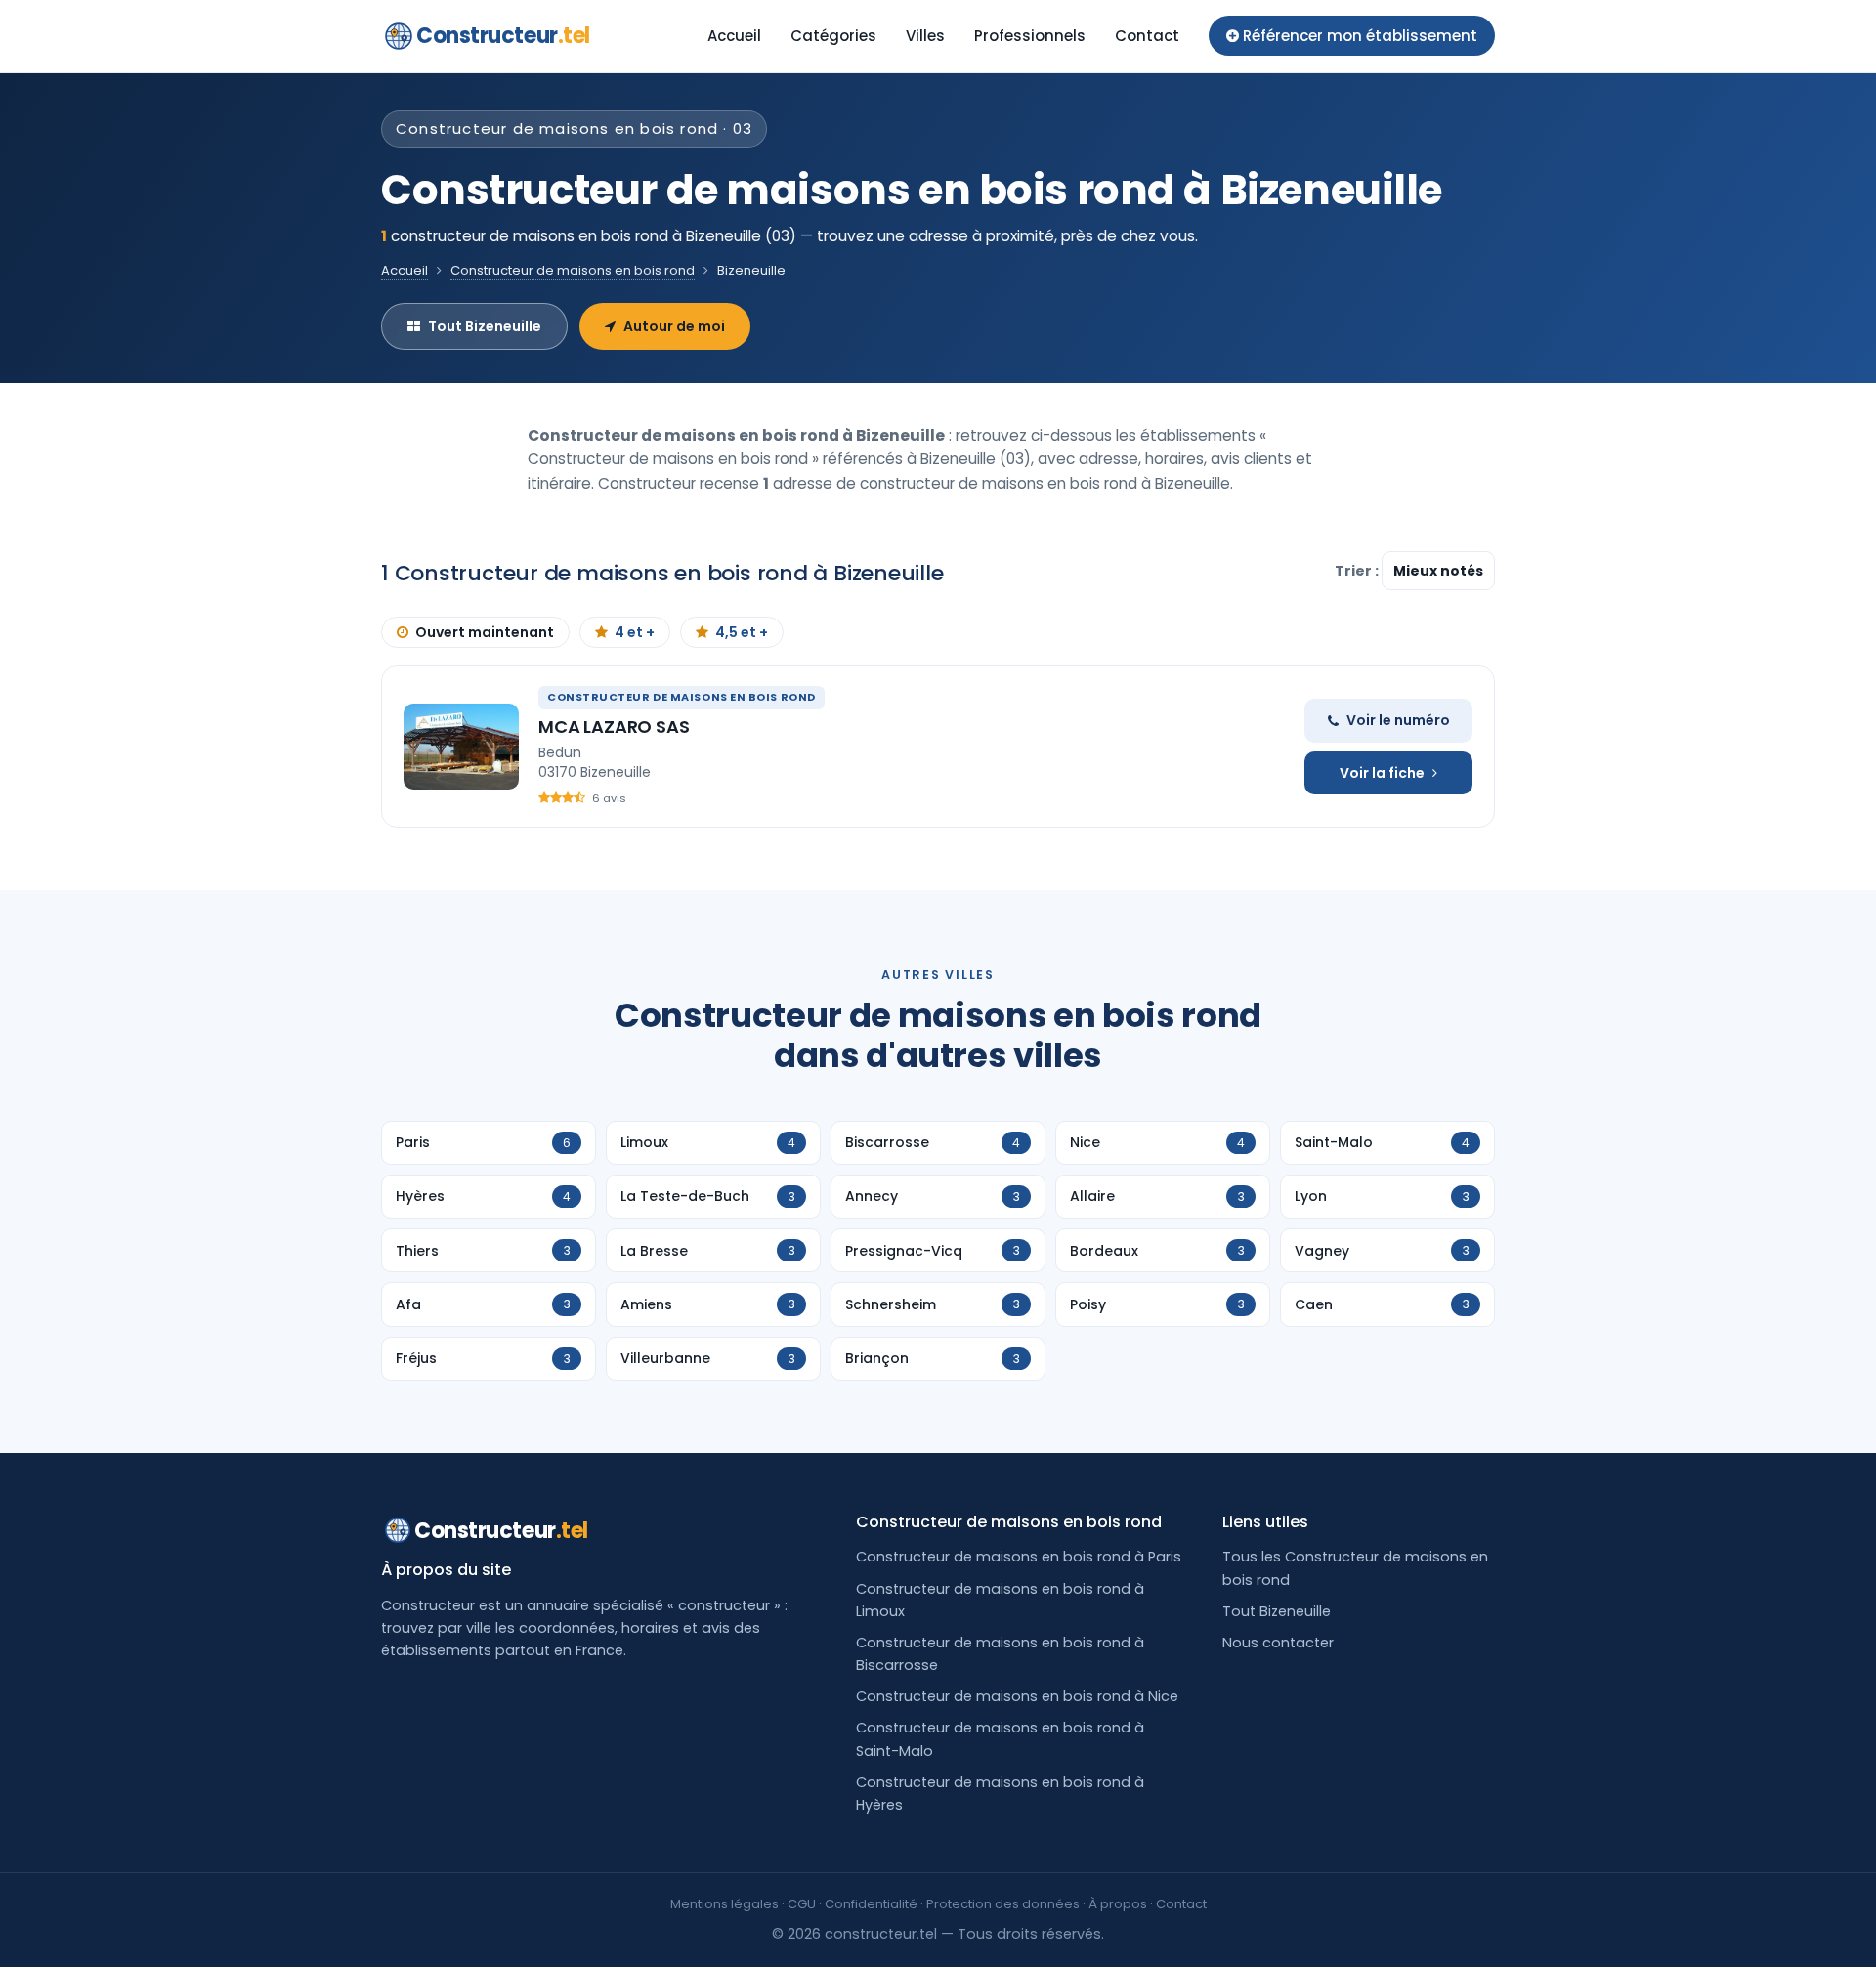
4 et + (635, 632)
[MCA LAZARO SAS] (461, 747)
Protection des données (1003, 1904)
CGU (802, 1904)
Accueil (734, 36)
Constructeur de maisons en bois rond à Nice (1017, 1696)
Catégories (833, 36)
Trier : (1358, 571)
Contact (1147, 36)
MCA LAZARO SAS (614, 727)
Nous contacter (1278, 1643)
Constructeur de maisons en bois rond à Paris (1019, 1557)
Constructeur (503, 36)
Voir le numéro (1398, 720)
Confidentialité (871, 1904)
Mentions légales (725, 1904)
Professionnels (1030, 36)
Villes (925, 36)
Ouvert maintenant (485, 632)
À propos (1118, 1904)
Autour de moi (674, 326)
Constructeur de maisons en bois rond (573, 270)
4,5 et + (742, 632)
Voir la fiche (1382, 773)
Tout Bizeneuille (485, 326)
